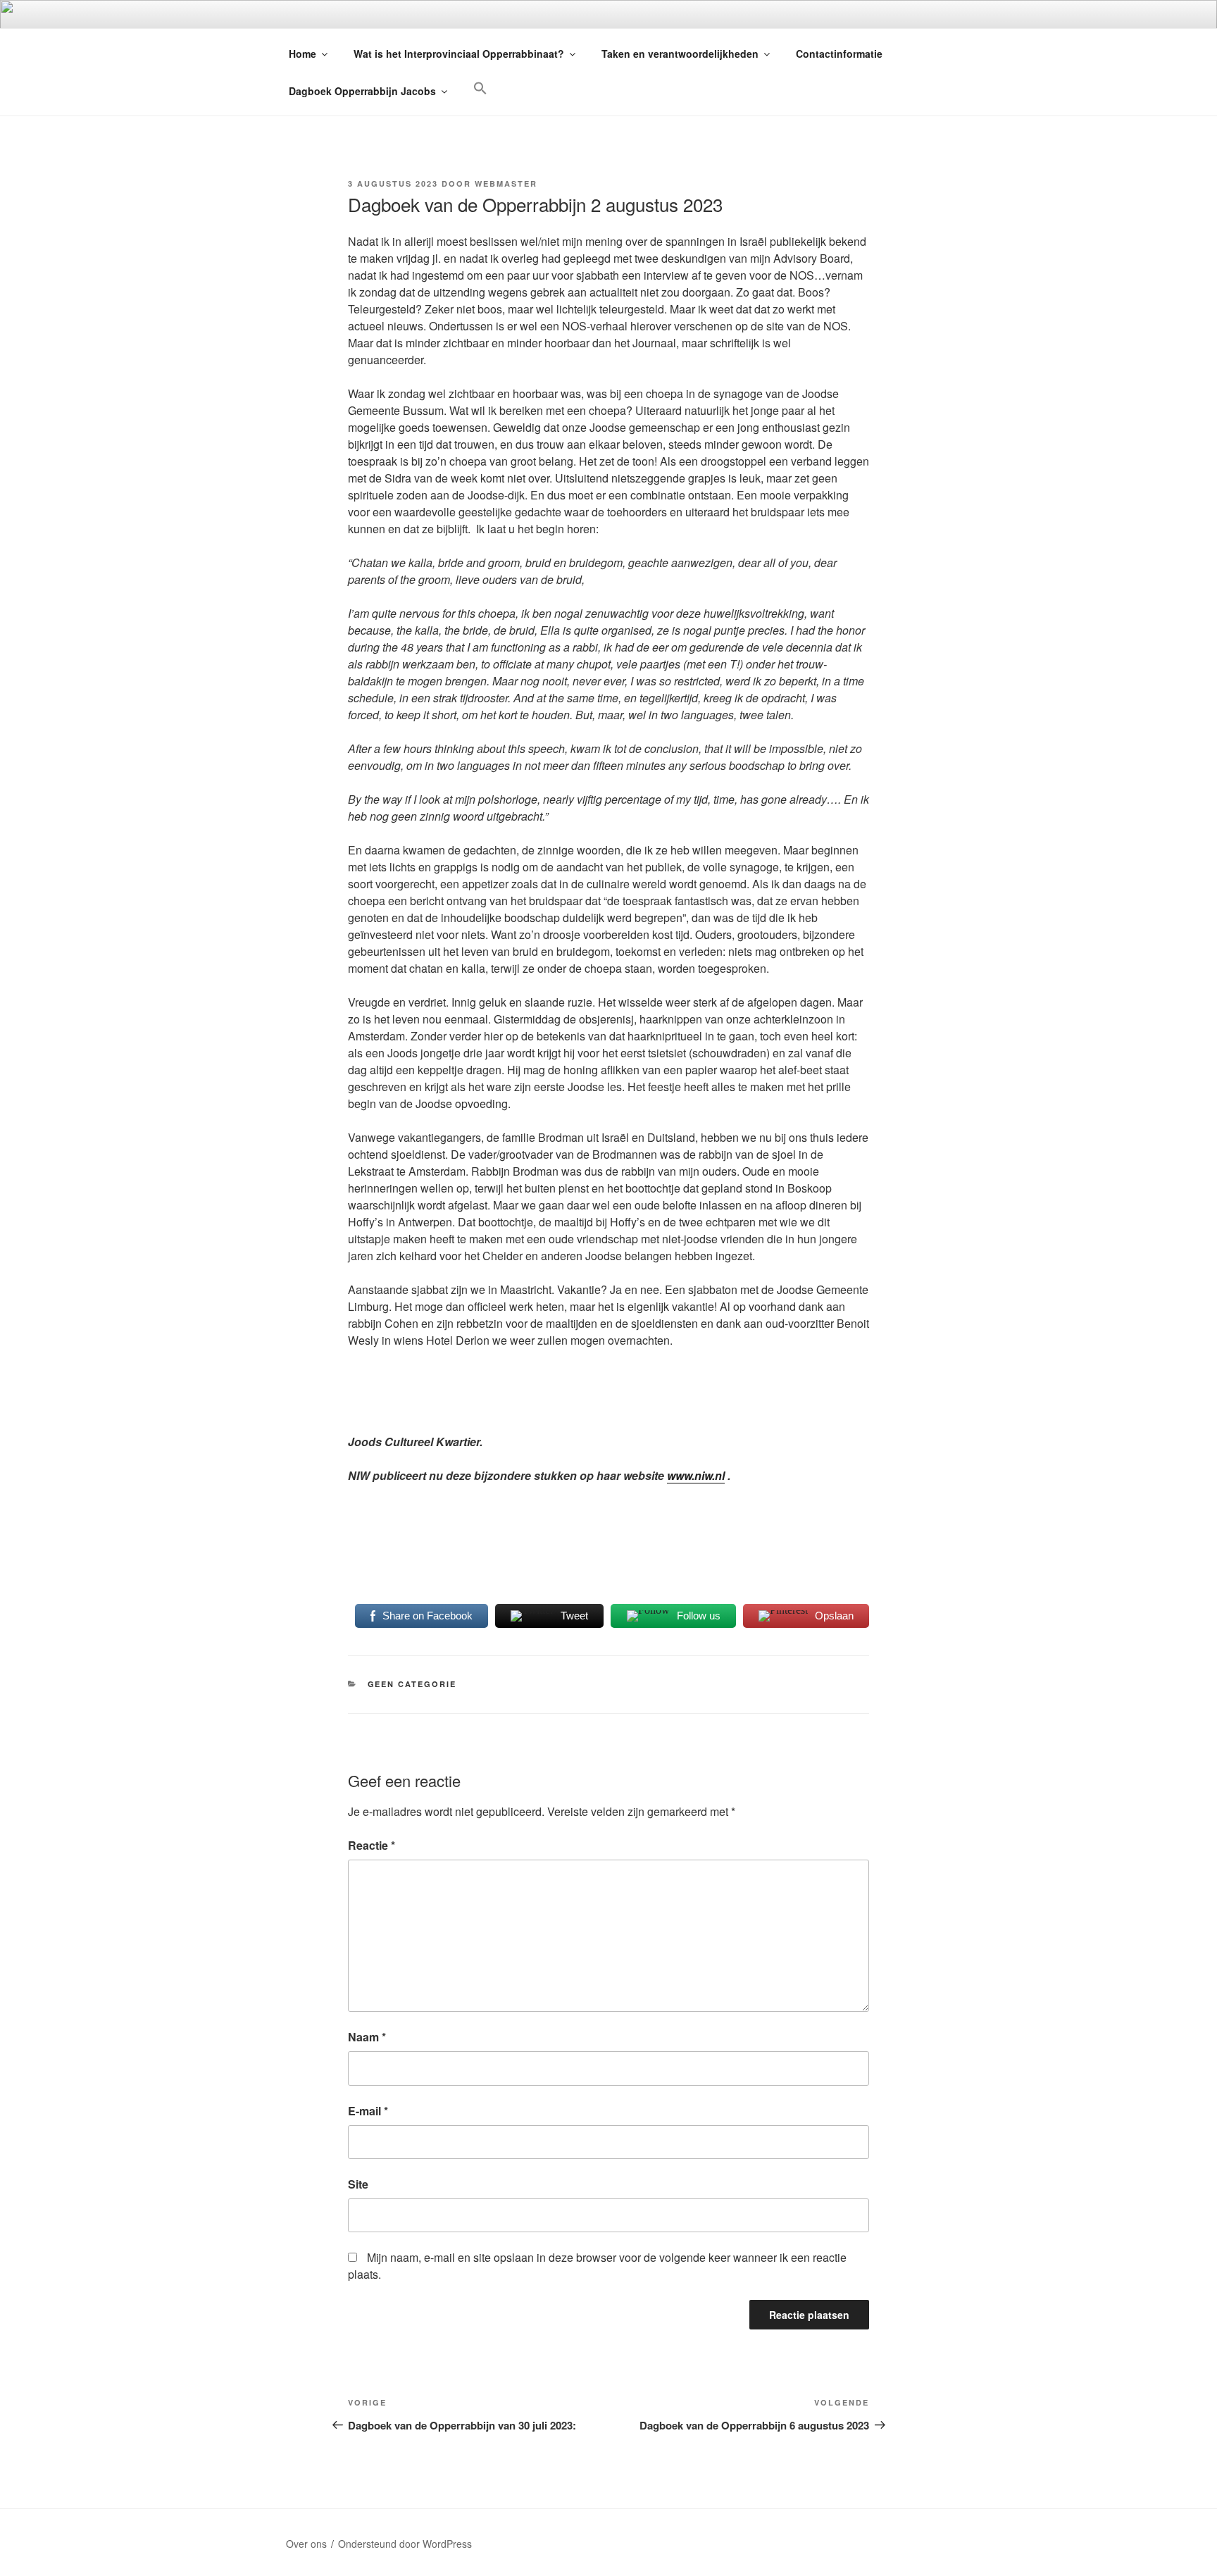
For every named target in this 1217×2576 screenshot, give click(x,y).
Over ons (306, 2544)
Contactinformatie (839, 54)
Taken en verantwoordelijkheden (680, 54)
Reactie (372, 1845)
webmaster (506, 183)
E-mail (368, 2111)
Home (302, 54)
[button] (480, 88)
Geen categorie (412, 1684)
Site (358, 2184)
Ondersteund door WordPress (405, 2544)
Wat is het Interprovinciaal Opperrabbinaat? (459, 54)
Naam (367, 2037)
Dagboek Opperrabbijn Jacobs (362, 91)
